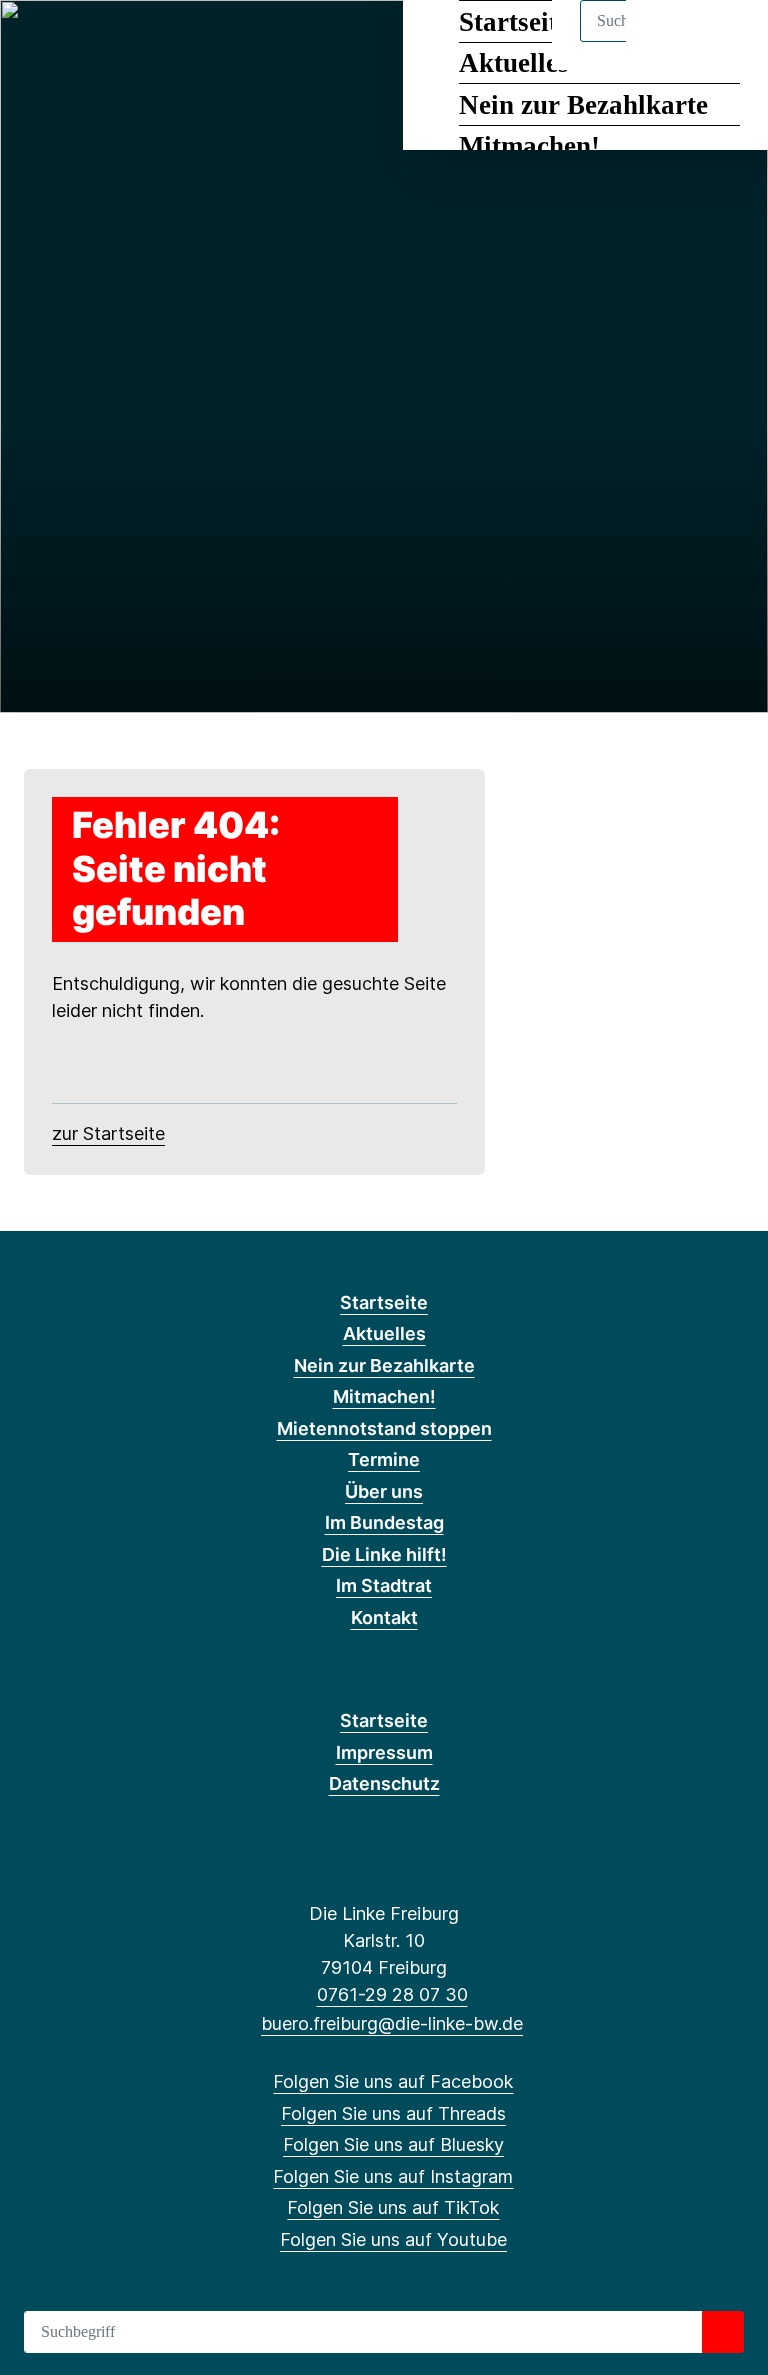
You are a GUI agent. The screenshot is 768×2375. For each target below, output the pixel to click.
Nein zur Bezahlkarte (583, 105)
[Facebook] (38, 42)
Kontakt (384, 1617)
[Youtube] (202, 42)
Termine (384, 1459)
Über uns (384, 1491)
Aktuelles (384, 1333)
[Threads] (71, 42)
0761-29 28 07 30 (392, 1994)
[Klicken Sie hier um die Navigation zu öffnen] (726, 41)
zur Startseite (108, 1133)
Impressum (384, 1752)
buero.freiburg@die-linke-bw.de (392, 2023)
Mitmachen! (529, 146)
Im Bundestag (384, 1522)
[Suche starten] (723, 2332)
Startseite (384, 1302)
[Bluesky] (104, 42)
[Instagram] (137, 42)
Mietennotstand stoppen (384, 1428)
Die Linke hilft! (384, 1554)
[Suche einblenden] (667, 41)
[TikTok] (170, 42)
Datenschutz (384, 1783)
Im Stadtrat (384, 1585)
